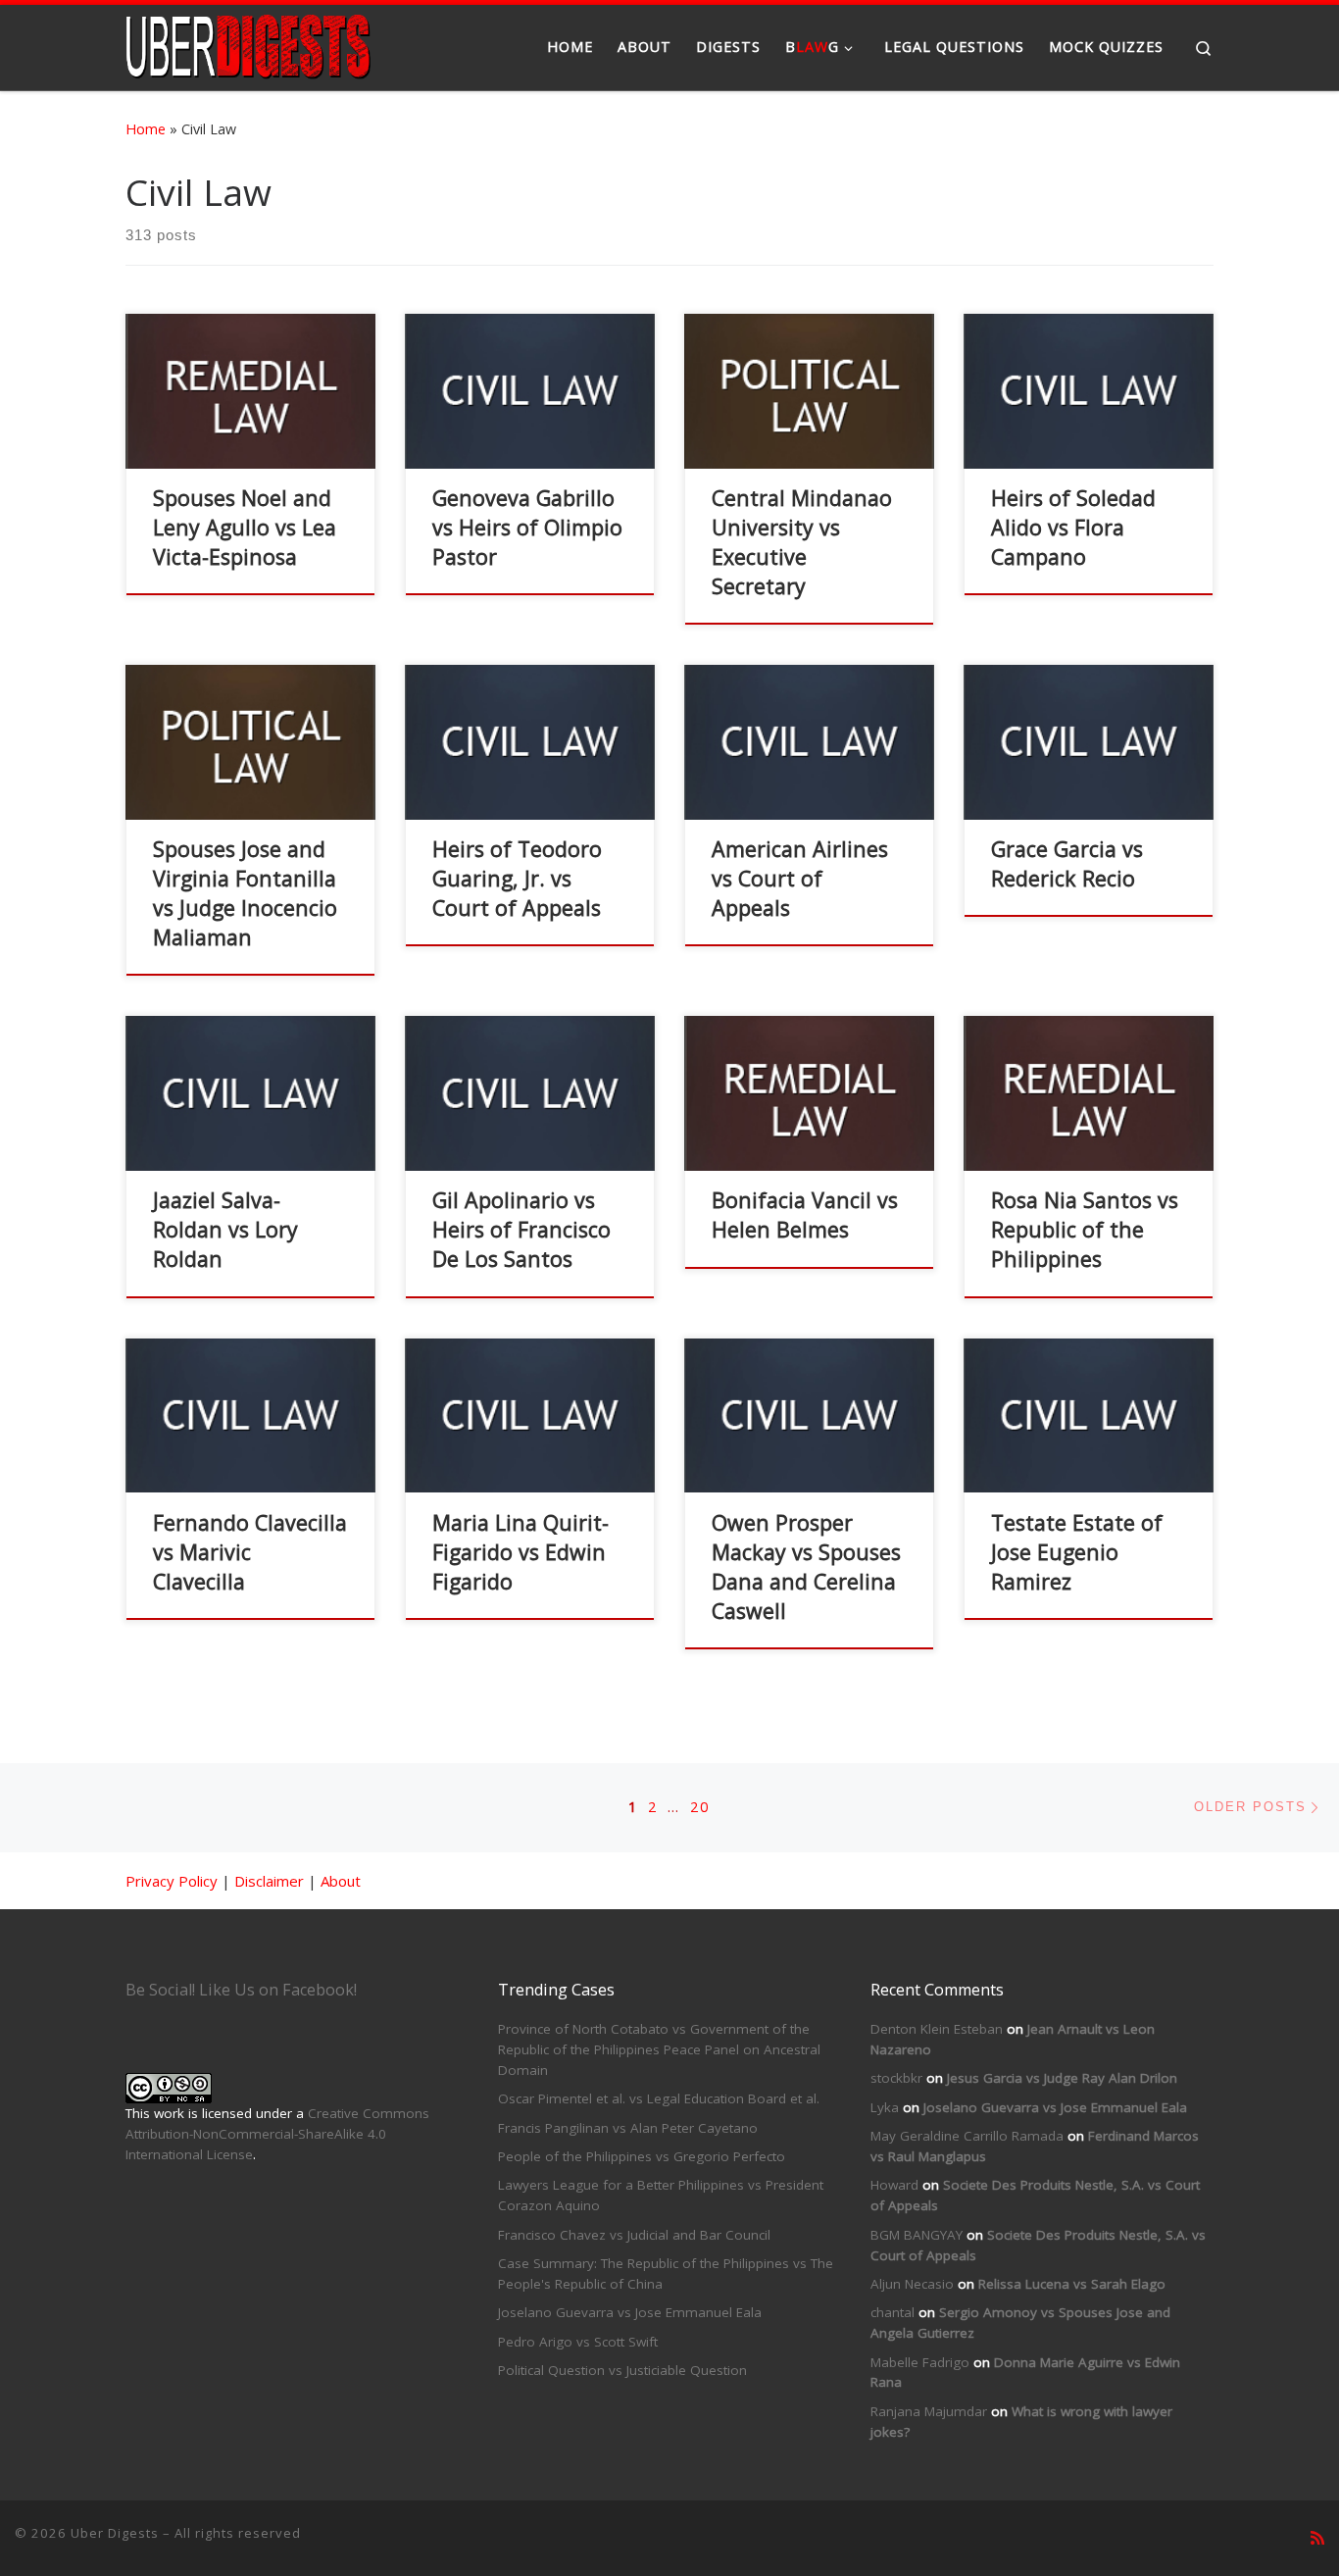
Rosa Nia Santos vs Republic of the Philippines (1085, 1229)
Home (146, 129)
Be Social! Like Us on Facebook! (241, 1990)
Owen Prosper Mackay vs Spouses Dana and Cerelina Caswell (806, 1566)
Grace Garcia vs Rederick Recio (1067, 863)
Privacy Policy (172, 1881)
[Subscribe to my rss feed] (1317, 2538)
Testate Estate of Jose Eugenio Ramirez (1077, 1552)
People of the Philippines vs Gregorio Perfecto (642, 2156)
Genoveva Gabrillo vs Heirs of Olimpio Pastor (527, 527)
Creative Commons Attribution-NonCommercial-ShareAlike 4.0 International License (277, 2134)
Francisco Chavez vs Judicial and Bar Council (634, 2235)
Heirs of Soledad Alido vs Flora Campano (1073, 527)
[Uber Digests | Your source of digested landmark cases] (248, 44)
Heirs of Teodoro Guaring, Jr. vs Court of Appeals (517, 878)
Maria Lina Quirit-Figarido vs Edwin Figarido (521, 1552)
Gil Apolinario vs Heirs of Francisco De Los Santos (521, 1229)
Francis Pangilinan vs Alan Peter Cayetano (628, 2128)
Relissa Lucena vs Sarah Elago (1072, 2284)
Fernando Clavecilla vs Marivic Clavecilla (250, 1552)
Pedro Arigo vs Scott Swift (578, 2342)
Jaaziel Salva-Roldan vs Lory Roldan (225, 1229)
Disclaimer (269, 1881)
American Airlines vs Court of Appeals (800, 878)
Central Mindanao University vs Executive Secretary (802, 542)
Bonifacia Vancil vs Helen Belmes (805, 1214)
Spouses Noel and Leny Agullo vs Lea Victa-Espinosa (245, 527)
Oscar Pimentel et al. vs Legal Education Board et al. (659, 2098)
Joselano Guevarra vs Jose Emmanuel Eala (630, 2312)
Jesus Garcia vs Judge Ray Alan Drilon (1062, 2078)
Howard (894, 2185)
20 (700, 1807)
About (341, 1881)
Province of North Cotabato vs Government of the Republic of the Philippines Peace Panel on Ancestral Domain (659, 2049)
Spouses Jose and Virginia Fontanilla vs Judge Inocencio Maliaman (245, 893)
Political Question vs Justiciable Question (622, 2370)
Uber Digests (115, 2533)
